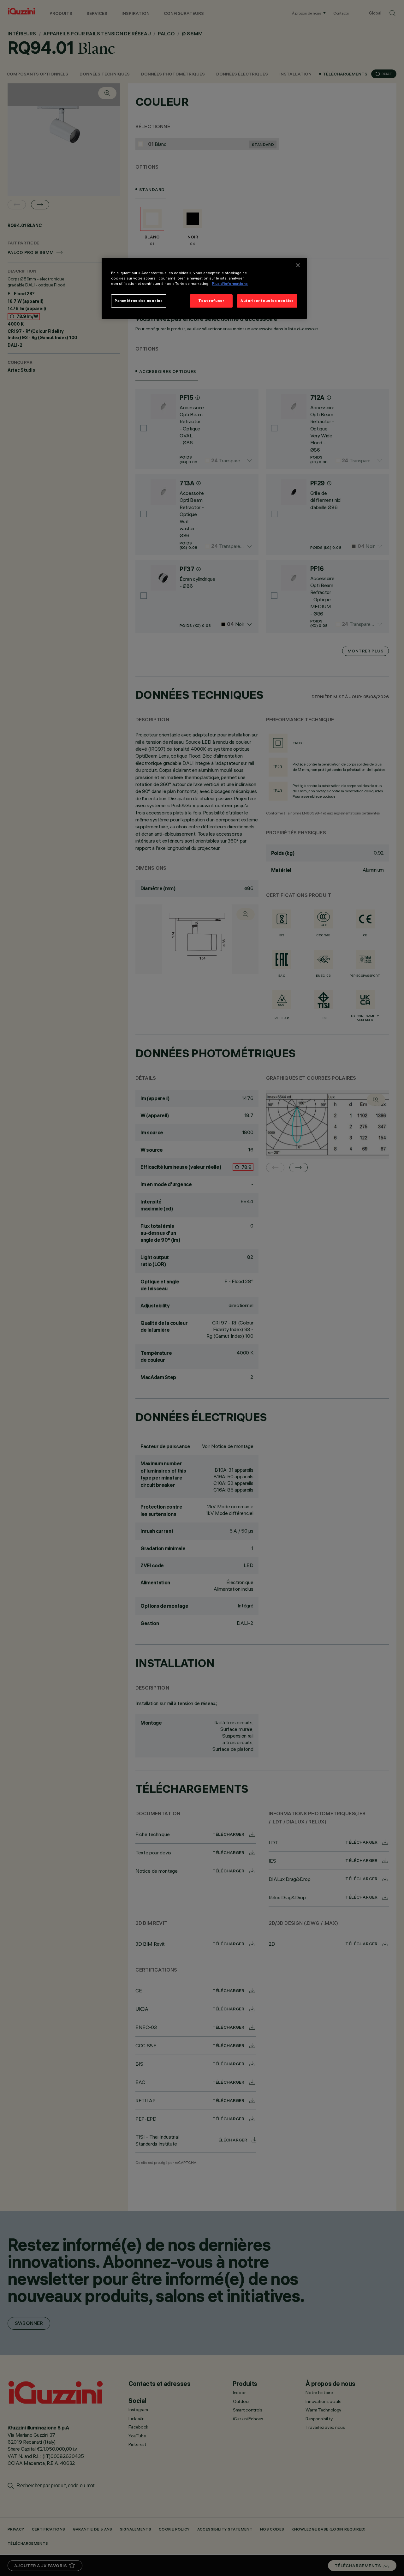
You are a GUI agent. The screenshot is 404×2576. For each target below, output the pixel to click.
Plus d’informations (230, 284)
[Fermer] (298, 265)
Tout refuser (211, 301)
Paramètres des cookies (139, 301)
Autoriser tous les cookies (267, 301)
